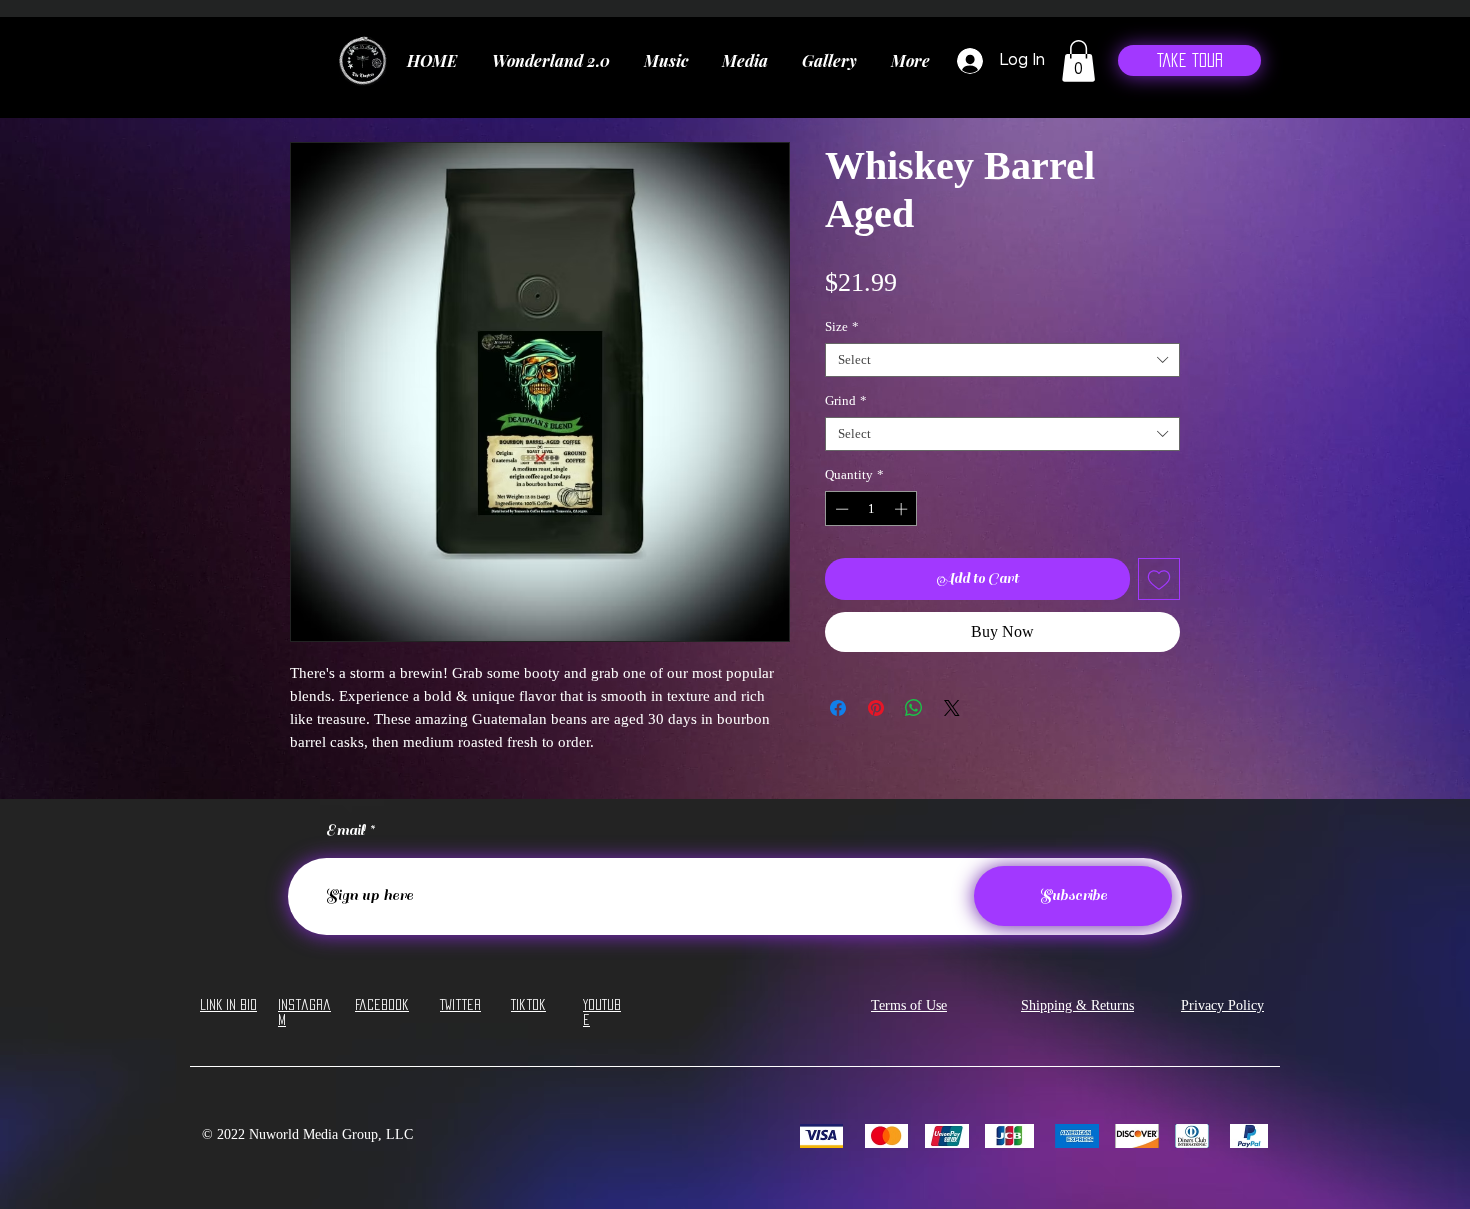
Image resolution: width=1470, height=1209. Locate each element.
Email (345, 830)
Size (842, 326)
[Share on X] (952, 708)
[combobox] (1002, 360)
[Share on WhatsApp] (914, 708)
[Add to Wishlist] (1159, 579)
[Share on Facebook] (838, 708)
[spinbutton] (871, 509)
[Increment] (903, 509)
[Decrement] (840, 509)
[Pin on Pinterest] (876, 708)
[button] (1078, 61)
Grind (846, 400)
